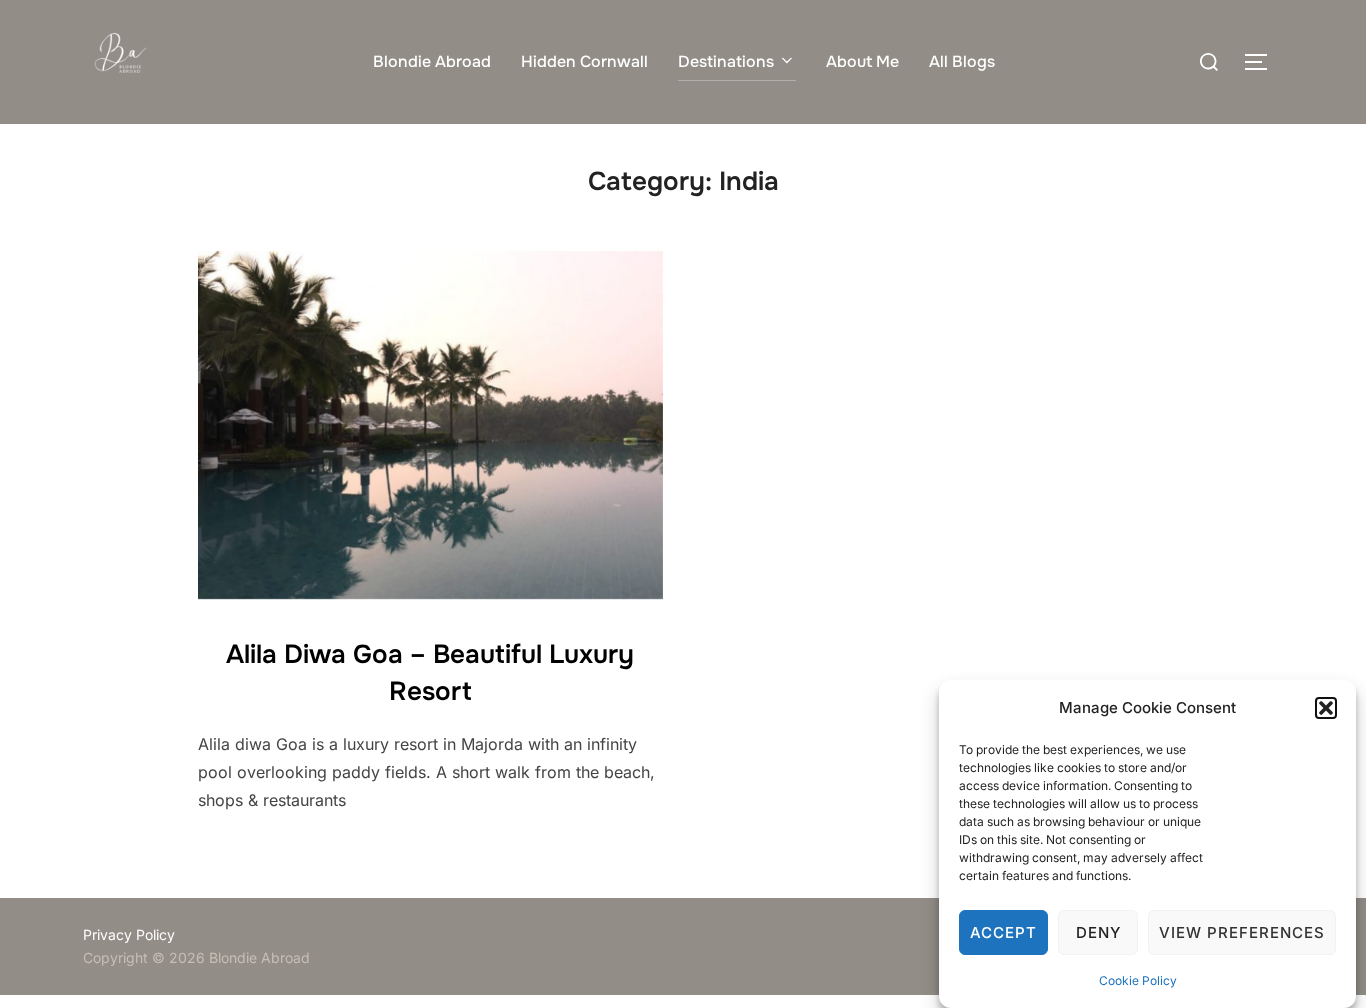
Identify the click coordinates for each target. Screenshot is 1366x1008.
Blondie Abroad (432, 61)
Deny (1098, 932)
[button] (1326, 708)
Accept (1003, 932)
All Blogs (962, 61)
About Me (862, 61)
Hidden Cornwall (584, 61)
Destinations (726, 61)
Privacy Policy (129, 934)
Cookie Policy (1138, 980)
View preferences (1242, 932)
